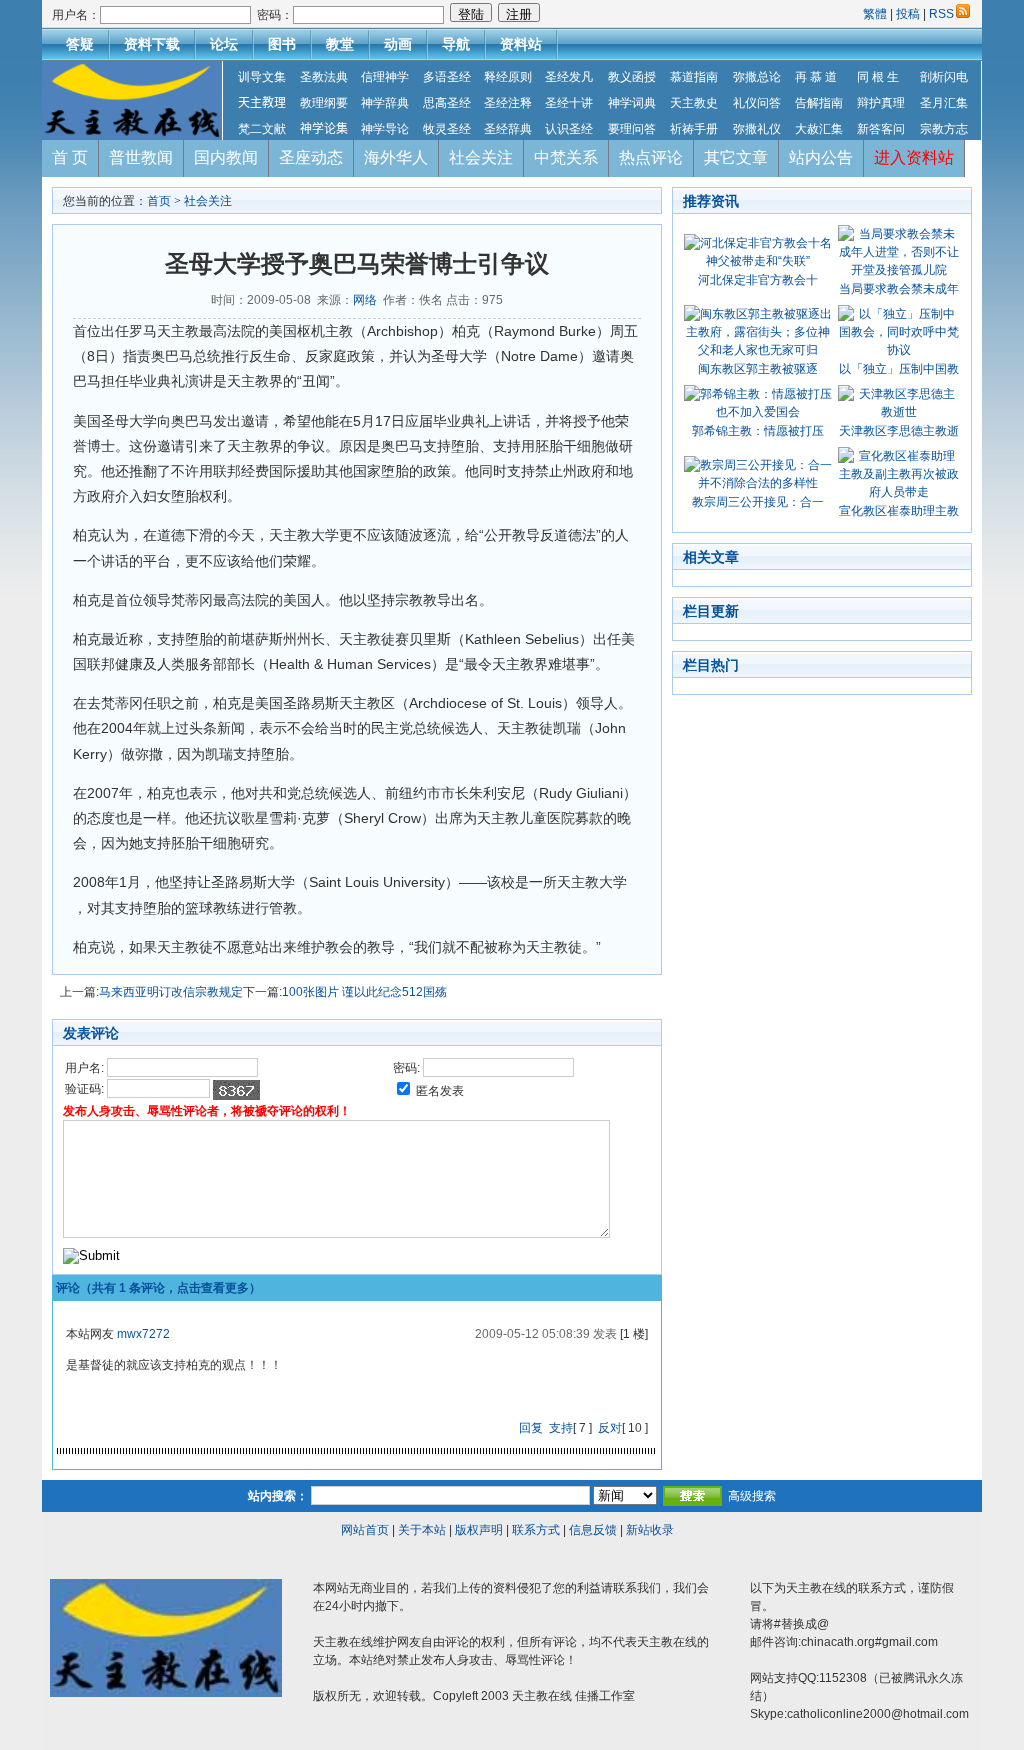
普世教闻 (141, 157)
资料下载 (152, 44)
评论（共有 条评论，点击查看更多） (158, 1288)
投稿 (908, 14)
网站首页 (365, 1530)
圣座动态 (311, 157)
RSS (941, 14)
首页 (159, 201)
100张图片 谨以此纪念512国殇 (364, 992)
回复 (531, 1428)
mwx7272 (143, 1334)
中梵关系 (566, 157)
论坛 (224, 44)
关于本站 (422, 1530)
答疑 (80, 44)
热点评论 (651, 157)
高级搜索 (752, 1496)
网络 (365, 300)
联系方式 (536, 1530)
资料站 (521, 44)
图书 (282, 44)
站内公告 (821, 157)
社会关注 (481, 157)
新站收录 (650, 1530)
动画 (398, 44)
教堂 (340, 44)
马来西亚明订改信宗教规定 (171, 992)
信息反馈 (593, 1530)
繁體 (876, 14)
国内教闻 (226, 157)
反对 (610, 1428)
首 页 (70, 157)
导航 (456, 44)
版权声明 (479, 1530)
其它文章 (736, 157)
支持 (561, 1428)
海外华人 (396, 157)
